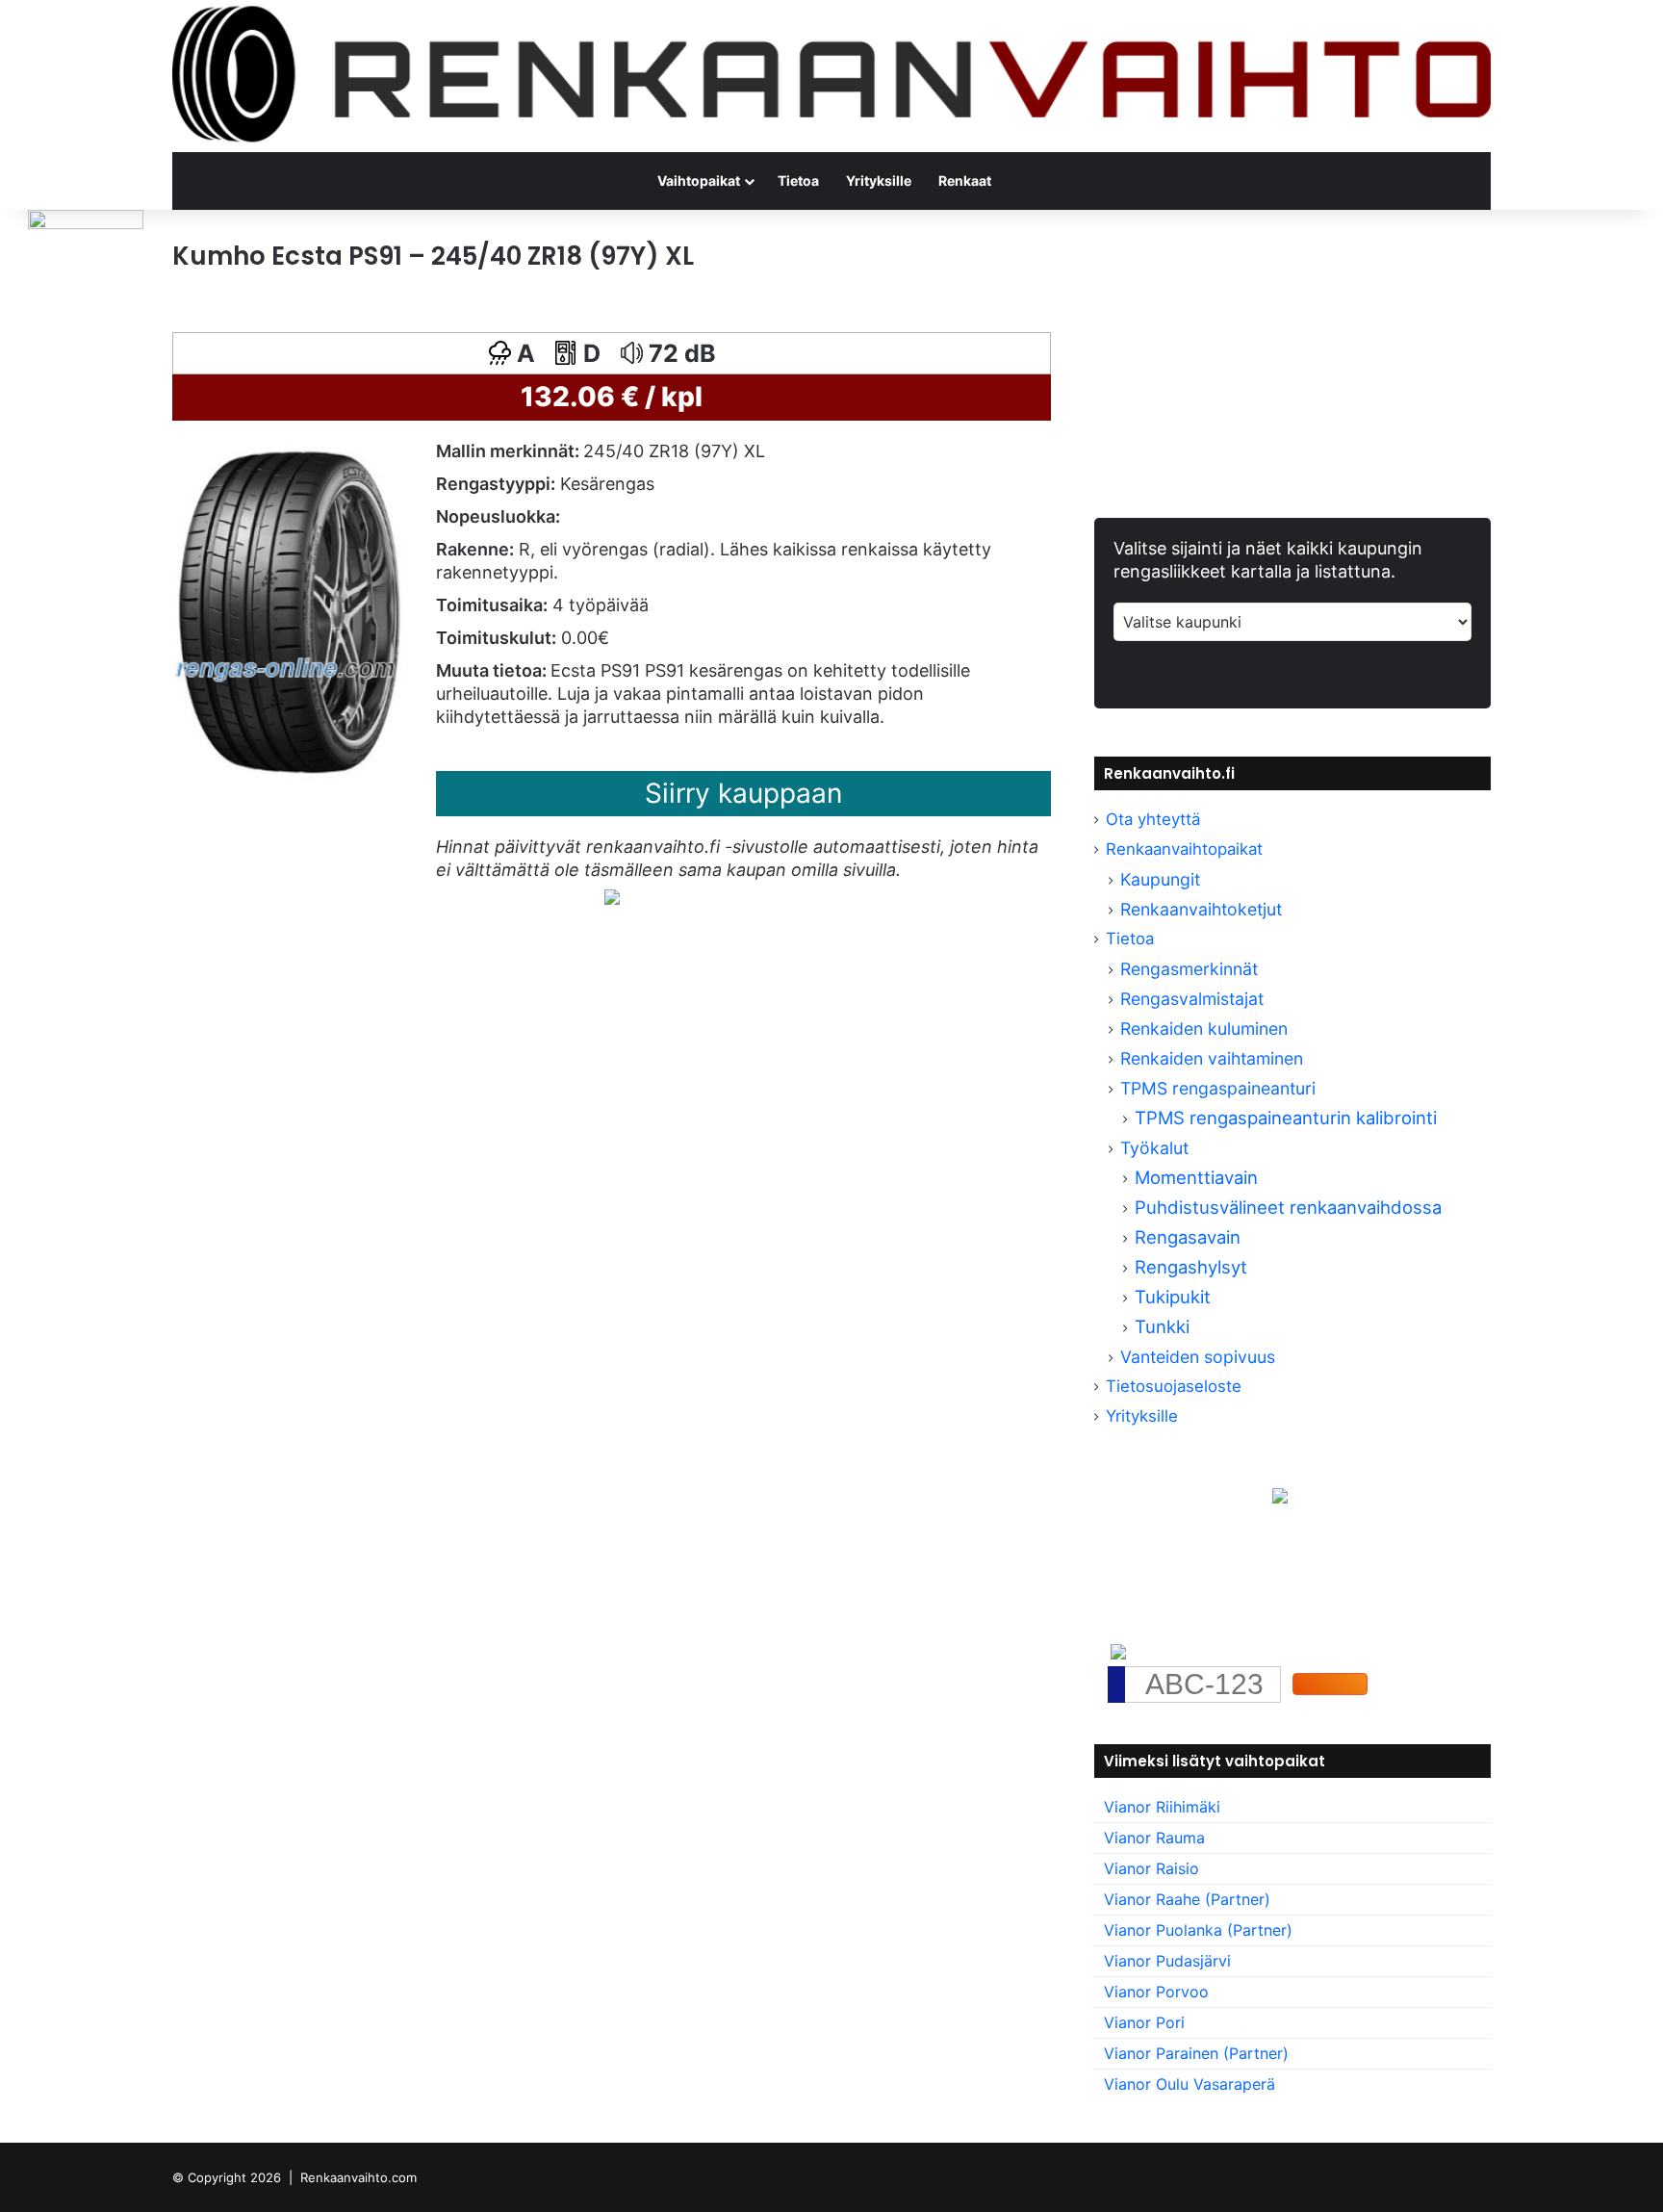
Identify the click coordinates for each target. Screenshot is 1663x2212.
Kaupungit (1160, 879)
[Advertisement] (612, 1131)
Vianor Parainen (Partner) (1196, 2053)
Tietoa (798, 180)
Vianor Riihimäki (1162, 1807)
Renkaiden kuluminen (1204, 1029)
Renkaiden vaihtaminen (1212, 1058)
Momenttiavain (1196, 1177)
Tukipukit (1173, 1297)
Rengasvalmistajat (1192, 999)
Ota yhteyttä (1153, 819)
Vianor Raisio (1151, 1868)
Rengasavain (1188, 1237)
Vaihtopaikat (699, 180)
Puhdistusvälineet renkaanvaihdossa (1288, 1207)
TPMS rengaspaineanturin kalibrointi (1288, 1118)
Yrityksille (879, 180)
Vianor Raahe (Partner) (1187, 1899)
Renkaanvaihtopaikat (1184, 849)
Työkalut (1154, 1148)
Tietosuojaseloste (1174, 1386)
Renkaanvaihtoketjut (1201, 909)
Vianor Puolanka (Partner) (1198, 1930)
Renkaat (965, 180)
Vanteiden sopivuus (1198, 1357)
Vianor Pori (1144, 2022)
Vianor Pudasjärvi (1167, 1961)
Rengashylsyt (1191, 1267)
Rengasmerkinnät (1189, 969)
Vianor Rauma (1154, 1838)
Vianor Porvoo (1156, 1992)
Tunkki (1162, 1326)
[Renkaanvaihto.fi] (831, 76)
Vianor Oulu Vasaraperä (1190, 2084)
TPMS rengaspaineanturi (1218, 1088)
